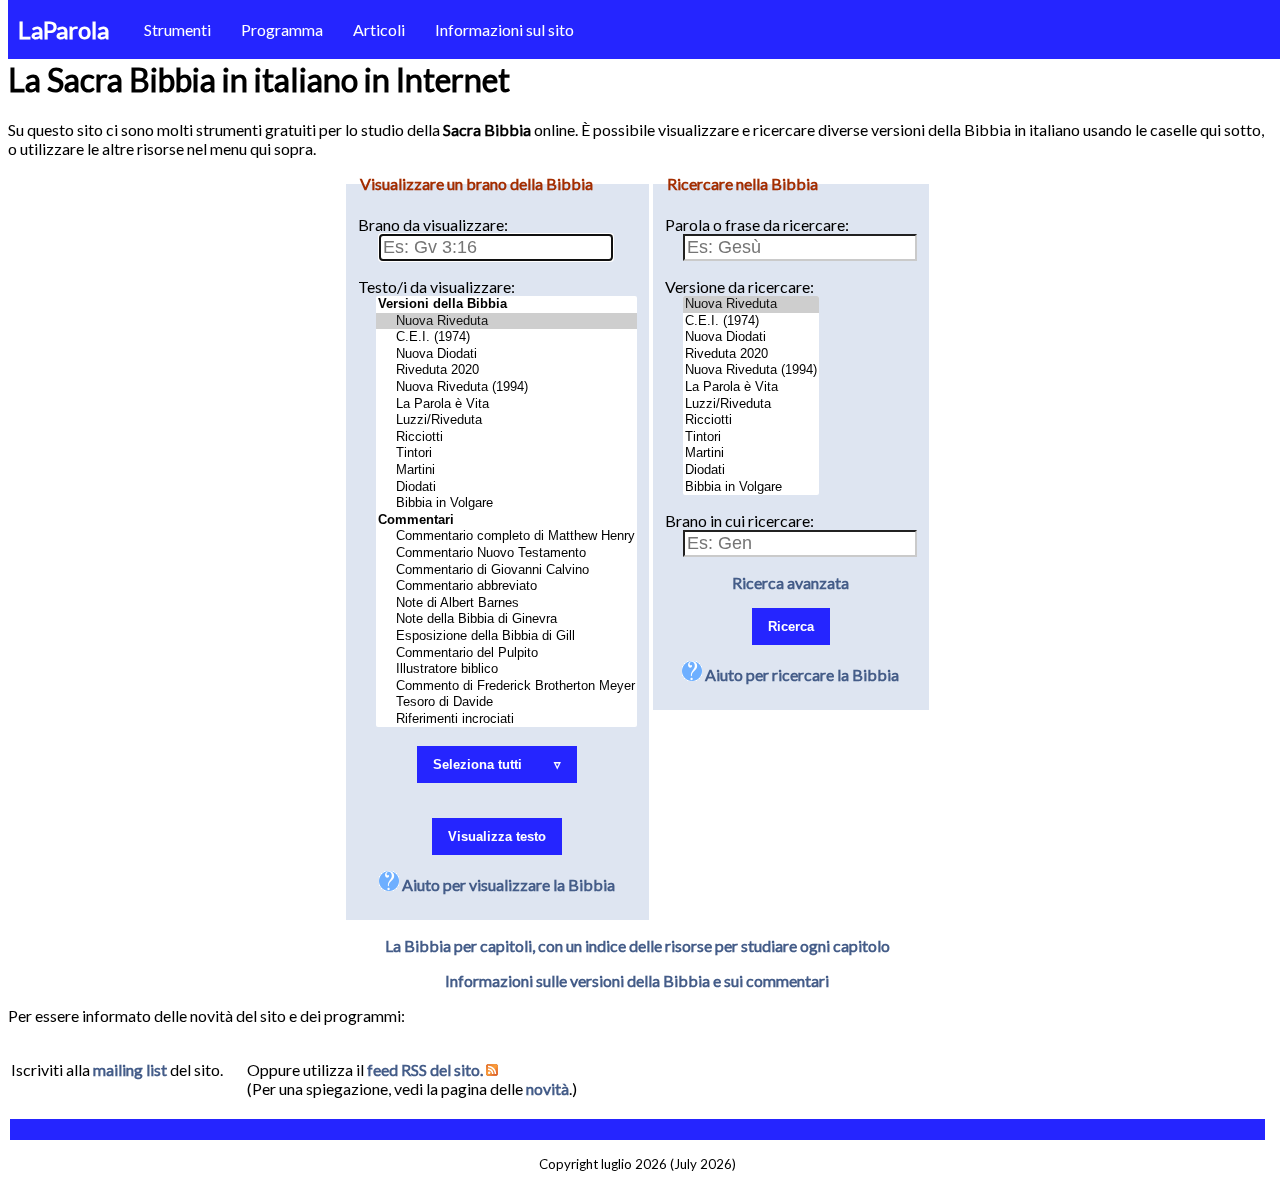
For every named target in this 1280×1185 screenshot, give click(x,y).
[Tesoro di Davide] (506, 702)
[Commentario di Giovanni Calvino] (506, 570)
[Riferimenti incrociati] (506, 719)
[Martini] (506, 470)
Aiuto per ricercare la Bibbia (800, 674)
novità (547, 1088)
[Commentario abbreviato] (506, 586)
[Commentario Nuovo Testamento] (506, 553)
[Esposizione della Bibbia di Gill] (506, 636)
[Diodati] (506, 487)
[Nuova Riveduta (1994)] (506, 387)
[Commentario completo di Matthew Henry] (506, 536)
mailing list (130, 1069)
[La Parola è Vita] (506, 404)
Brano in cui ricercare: (739, 520)
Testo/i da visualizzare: (436, 286)
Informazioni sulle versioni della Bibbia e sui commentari (637, 980)
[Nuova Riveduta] (506, 321)
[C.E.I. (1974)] (506, 337)
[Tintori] (506, 453)
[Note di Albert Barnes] (506, 603)
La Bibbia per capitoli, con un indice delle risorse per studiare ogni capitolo (637, 945)
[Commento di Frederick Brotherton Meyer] (506, 686)
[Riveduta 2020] (506, 370)
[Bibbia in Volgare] (506, 503)
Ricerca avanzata (790, 582)
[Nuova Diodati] (506, 354)
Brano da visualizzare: (433, 224)
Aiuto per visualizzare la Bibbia (507, 884)
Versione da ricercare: (739, 286)
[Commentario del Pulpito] (506, 653)
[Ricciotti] (506, 437)
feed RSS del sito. (426, 1069)
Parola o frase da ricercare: (757, 224)
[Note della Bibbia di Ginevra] (506, 619)
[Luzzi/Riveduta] (506, 420)
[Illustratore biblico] (506, 669)
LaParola (63, 29)
